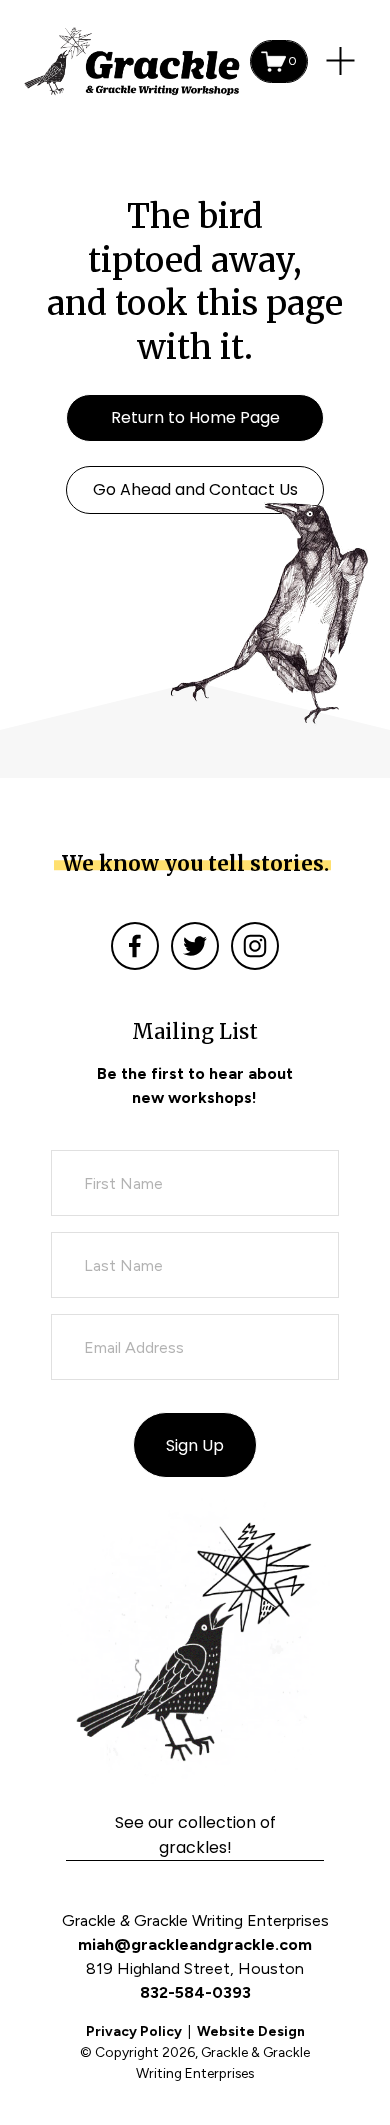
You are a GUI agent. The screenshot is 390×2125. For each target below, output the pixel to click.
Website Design (251, 2031)
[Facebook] (135, 946)
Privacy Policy (134, 2031)
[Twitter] (195, 946)
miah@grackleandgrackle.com (195, 1944)
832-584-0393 (195, 1992)
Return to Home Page (195, 417)
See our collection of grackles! (195, 1835)
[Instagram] (255, 946)
